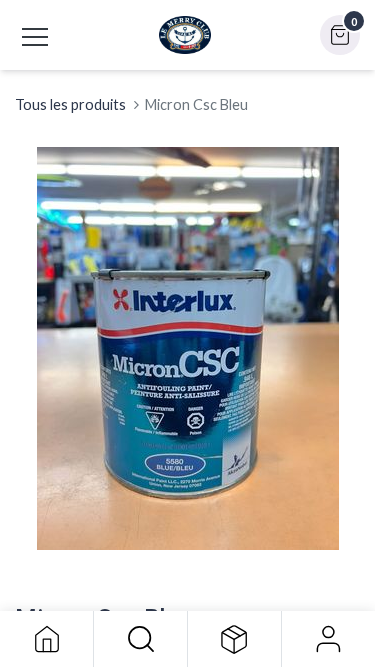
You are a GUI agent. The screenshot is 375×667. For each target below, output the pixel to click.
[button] (140, 639)
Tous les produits (70, 104)
